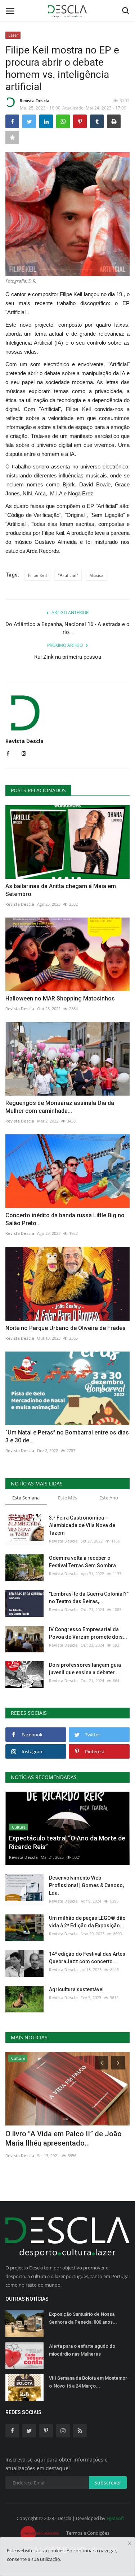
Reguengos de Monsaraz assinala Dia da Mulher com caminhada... (60, 1107)
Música (96, 575)
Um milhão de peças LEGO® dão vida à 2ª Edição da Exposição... (87, 1922)
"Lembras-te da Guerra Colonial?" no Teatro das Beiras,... (89, 1598)
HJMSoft (115, 2518)
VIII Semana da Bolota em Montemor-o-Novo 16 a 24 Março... (89, 2382)
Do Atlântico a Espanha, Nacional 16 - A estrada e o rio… (67, 628)
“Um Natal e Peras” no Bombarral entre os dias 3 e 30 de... (67, 1436)
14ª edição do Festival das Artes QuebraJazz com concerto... (87, 1958)
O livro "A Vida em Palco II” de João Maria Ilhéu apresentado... (64, 2138)
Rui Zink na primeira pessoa (68, 657)
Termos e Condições (88, 2533)
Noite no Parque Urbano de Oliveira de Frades (66, 1328)
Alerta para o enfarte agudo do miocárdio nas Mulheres (82, 2350)
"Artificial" (68, 575)
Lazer (13, 35)
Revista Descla (35, 101)
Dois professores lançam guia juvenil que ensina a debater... (85, 1669)
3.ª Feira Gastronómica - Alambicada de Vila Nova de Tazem (82, 1525)
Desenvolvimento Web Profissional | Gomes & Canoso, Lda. (86, 1885)
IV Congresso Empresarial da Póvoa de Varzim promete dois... (88, 1633)
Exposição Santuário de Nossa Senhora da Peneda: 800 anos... (83, 2318)
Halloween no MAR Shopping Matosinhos (60, 998)
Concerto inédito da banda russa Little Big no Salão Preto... (65, 1219)
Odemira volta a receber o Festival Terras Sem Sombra (82, 1562)
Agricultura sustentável (76, 1989)
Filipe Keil (37, 575)
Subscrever (108, 2482)
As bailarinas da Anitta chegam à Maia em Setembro (61, 890)
